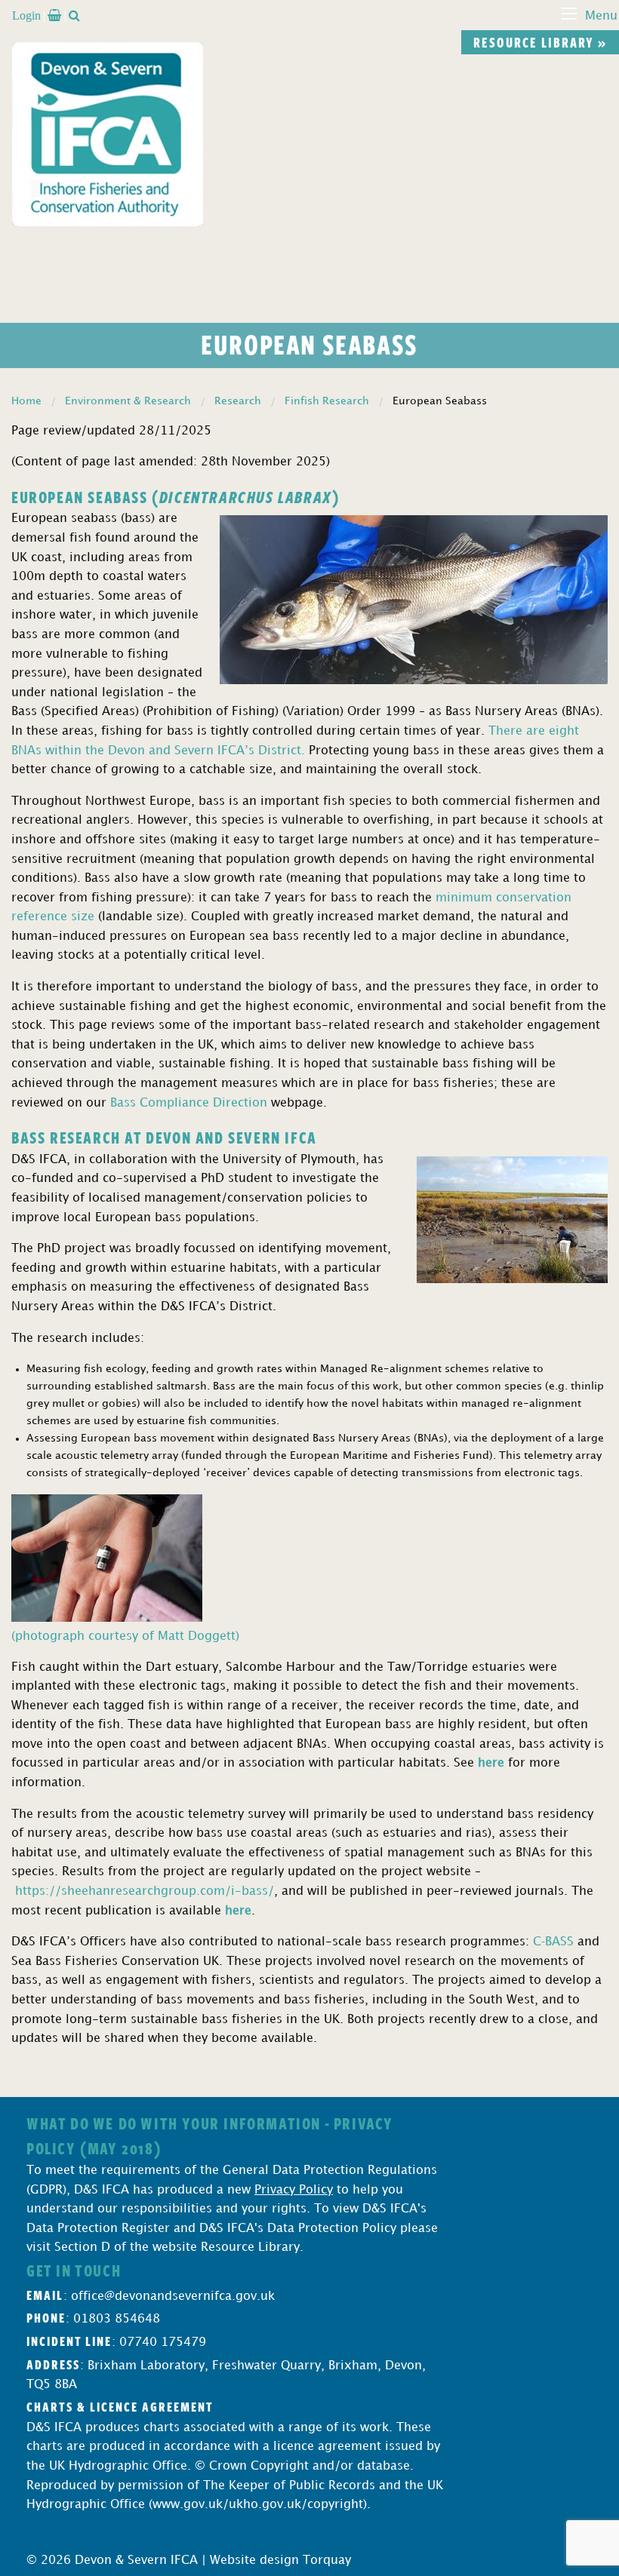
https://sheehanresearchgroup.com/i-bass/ (145, 1891)
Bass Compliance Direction (189, 1103)
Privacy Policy (294, 2190)
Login (26, 15)
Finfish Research (327, 401)
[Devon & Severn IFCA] (108, 134)
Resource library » (540, 42)
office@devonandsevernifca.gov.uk (173, 2297)
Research (238, 401)
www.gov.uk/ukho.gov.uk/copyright (258, 2505)
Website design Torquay (280, 2561)
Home (26, 401)
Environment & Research (128, 401)
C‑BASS (553, 1942)
